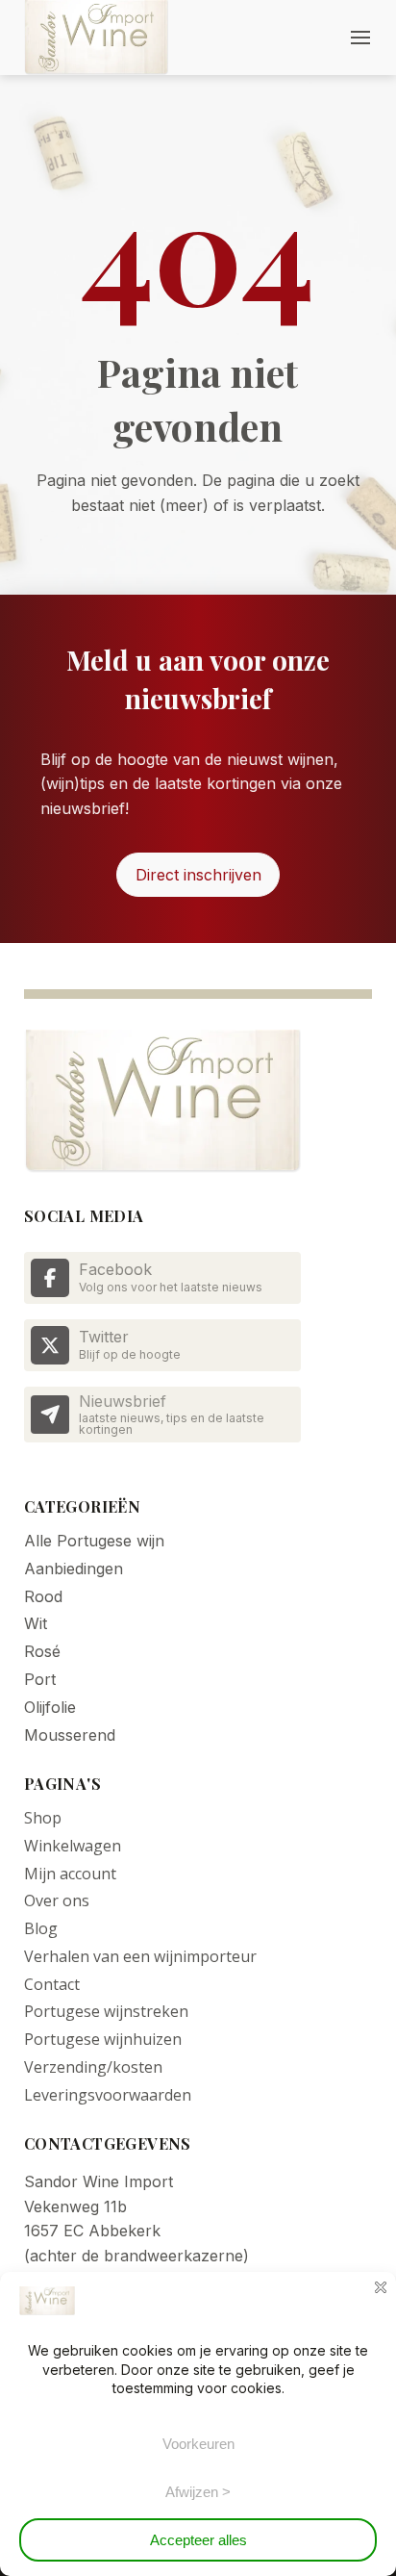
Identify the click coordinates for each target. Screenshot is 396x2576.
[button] (360, 38)
